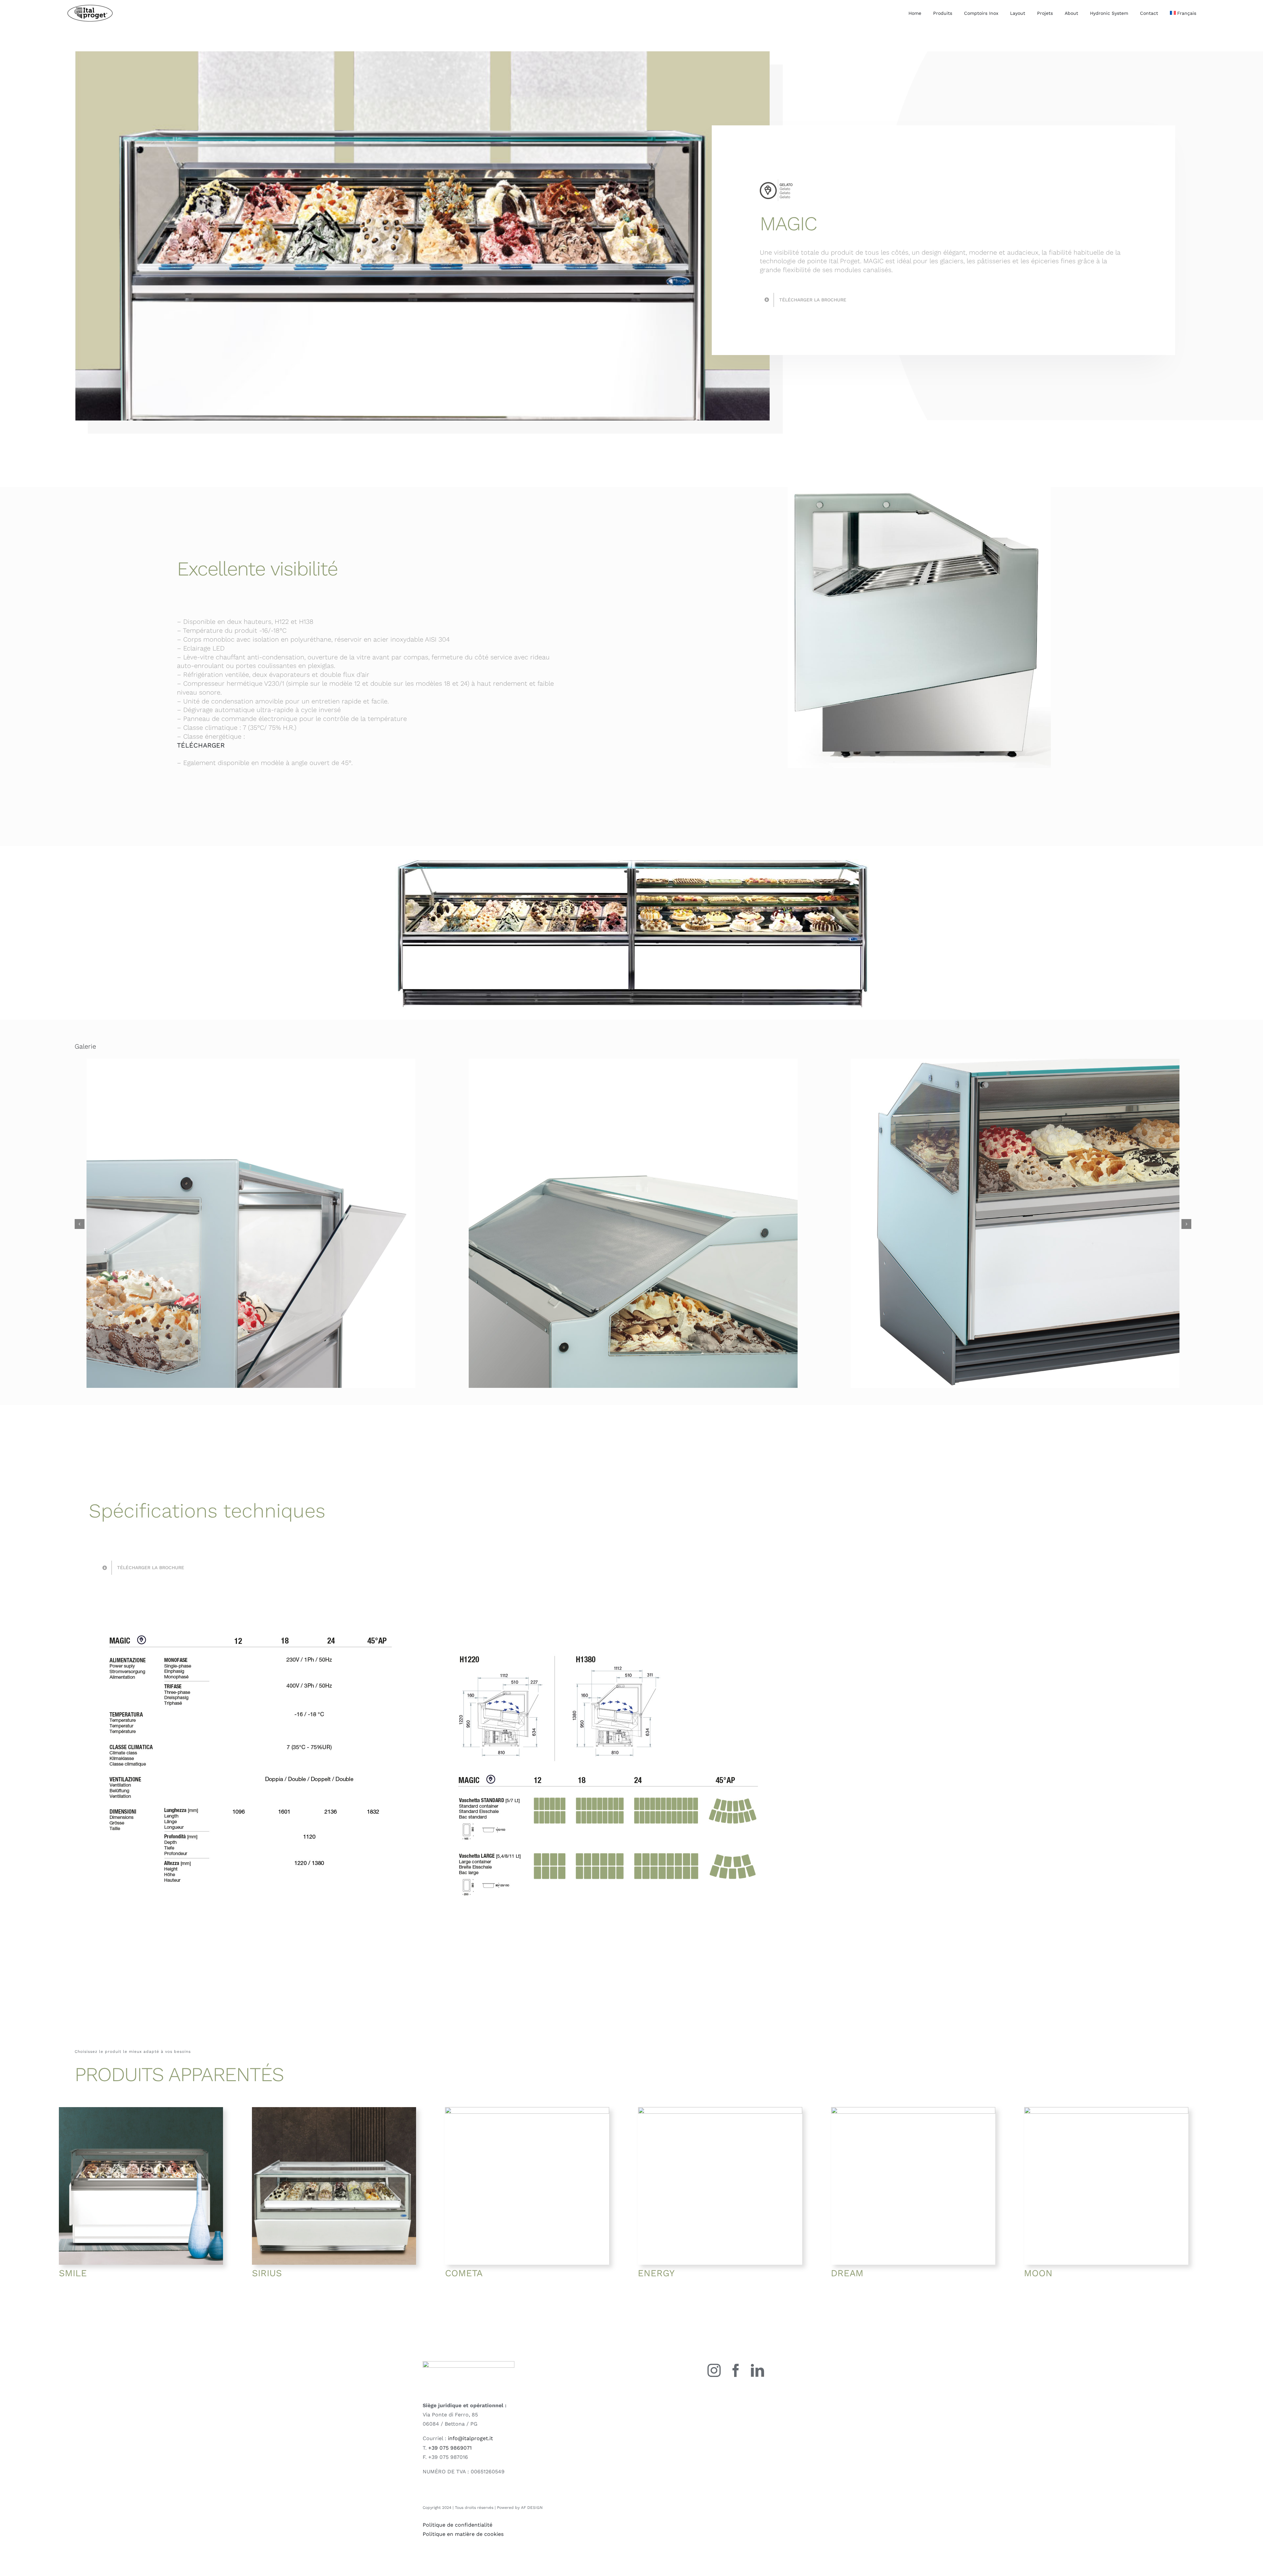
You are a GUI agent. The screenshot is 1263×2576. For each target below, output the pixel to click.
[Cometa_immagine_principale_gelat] (527, 2110)
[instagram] (714, 2370)
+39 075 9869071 (450, 2448)
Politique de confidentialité (458, 2525)
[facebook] (736, 2370)
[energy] (720, 2110)
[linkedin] (757, 2370)
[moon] (1106, 2110)
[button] (80, 1224)
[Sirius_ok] (334, 2110)
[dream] (913, 2110)
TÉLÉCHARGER (201, 745)
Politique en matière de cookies (463, 2534)
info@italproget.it (471, 2438)
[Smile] (141, 2110)
